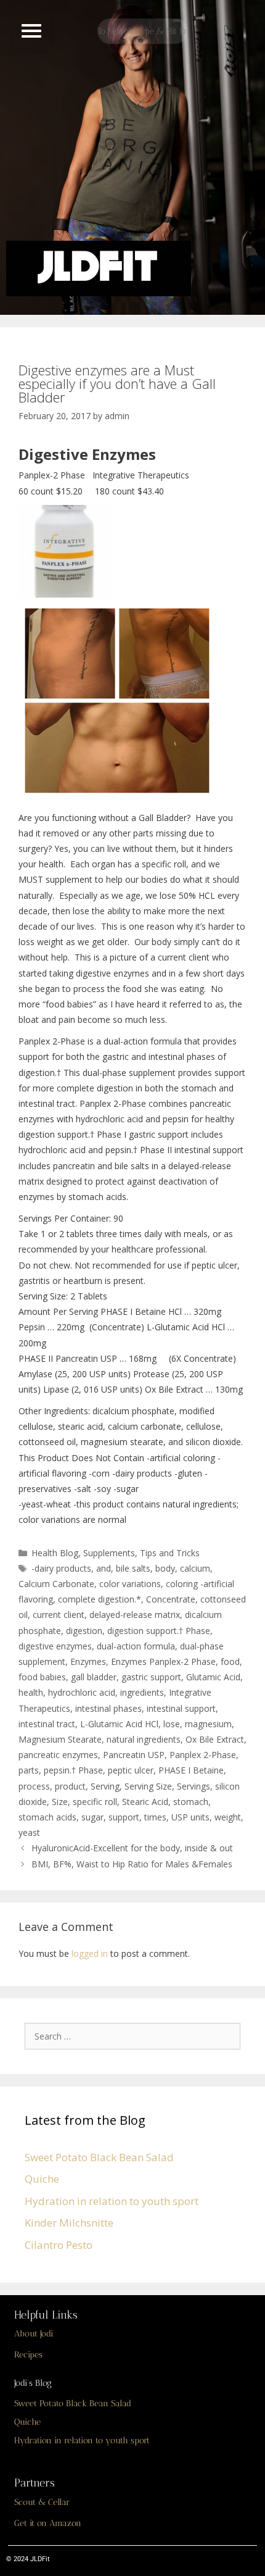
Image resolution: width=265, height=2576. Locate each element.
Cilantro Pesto (59, 2245)
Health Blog (55, 1553)
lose (172, 1724)
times (155, 1817)
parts (29, 1770)
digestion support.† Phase (159, 1631)
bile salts (133, 1568)
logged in (90, 1953)
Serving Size (148, 1786)
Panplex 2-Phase (203, 1755)
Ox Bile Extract (215, 1739)
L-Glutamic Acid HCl (119, 1724)
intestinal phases (108, 1708)
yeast (29, 1832)
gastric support (151, 1677)
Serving (105, 1786)
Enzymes (88, 1661)
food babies (42, 1677)
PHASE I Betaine (191, 1770)
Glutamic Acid (213, 1677)
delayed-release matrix (135, 1615)
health (31, 1692)
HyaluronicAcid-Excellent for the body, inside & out (132, 1848)
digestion (84, 1631)
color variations (130, 1584)
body (165, 1568)
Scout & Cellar (42, 2502)
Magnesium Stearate (60, 1739)
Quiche (42, 2179)
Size (60, 1802)
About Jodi (34, 2334)
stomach (191, 1802)
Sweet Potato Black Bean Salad (99, 2157)
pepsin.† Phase (73, 1770)
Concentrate (171, 1599)
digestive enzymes (55, 1646)
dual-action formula (136, 1646)
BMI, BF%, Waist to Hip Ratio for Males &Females (132, 1864)
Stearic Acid (145, 1802)
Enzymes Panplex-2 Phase (163, 1661)
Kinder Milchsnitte (69, 2223)
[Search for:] (136, 2036)
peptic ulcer (131, 1770)
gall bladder (94, 1677)
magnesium (208, 1724)
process (34, 1786)
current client (59, 1615)
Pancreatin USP (134, 1755)
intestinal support (181, 1708)
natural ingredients (144, 1739)
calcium (195, 1568)
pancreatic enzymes (58, 1755)
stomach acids (47, 1817)
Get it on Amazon (48, 2523)
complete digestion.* (100, 1599)
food (230, 1661)
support (124, 1817)
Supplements (109, 1553)
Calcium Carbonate (56, 1584)
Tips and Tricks (170, 1553)
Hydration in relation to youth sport (112, 2201)
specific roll (95, 1802)
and (104, 1568)
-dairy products (61, 1568)
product (70, 1786)
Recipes (28, 2355)
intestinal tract (47, 1724)
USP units (190, 1817)
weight (228, 1817)
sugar (92, 1817)
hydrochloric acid (82, 1692)
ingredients (142, 1692)
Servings (194, 1786)
